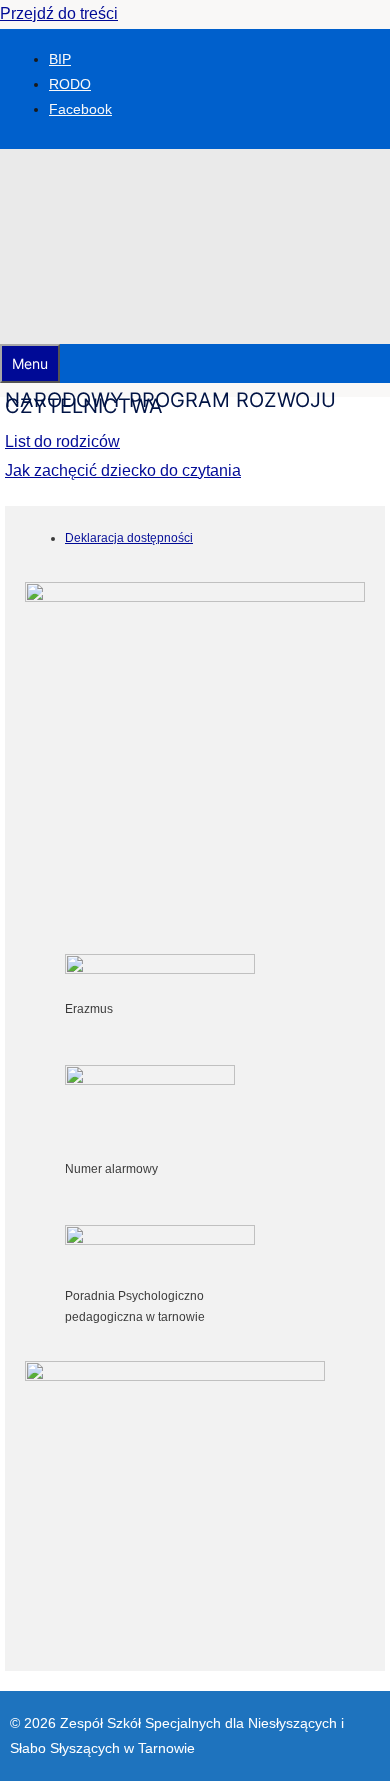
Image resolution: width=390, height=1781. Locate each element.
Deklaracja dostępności (129, 538)
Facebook (80, 109)
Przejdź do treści (59, 13)
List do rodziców (62, 441)
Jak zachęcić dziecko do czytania (123, 470)
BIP (60, 59)
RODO (70, 84)
